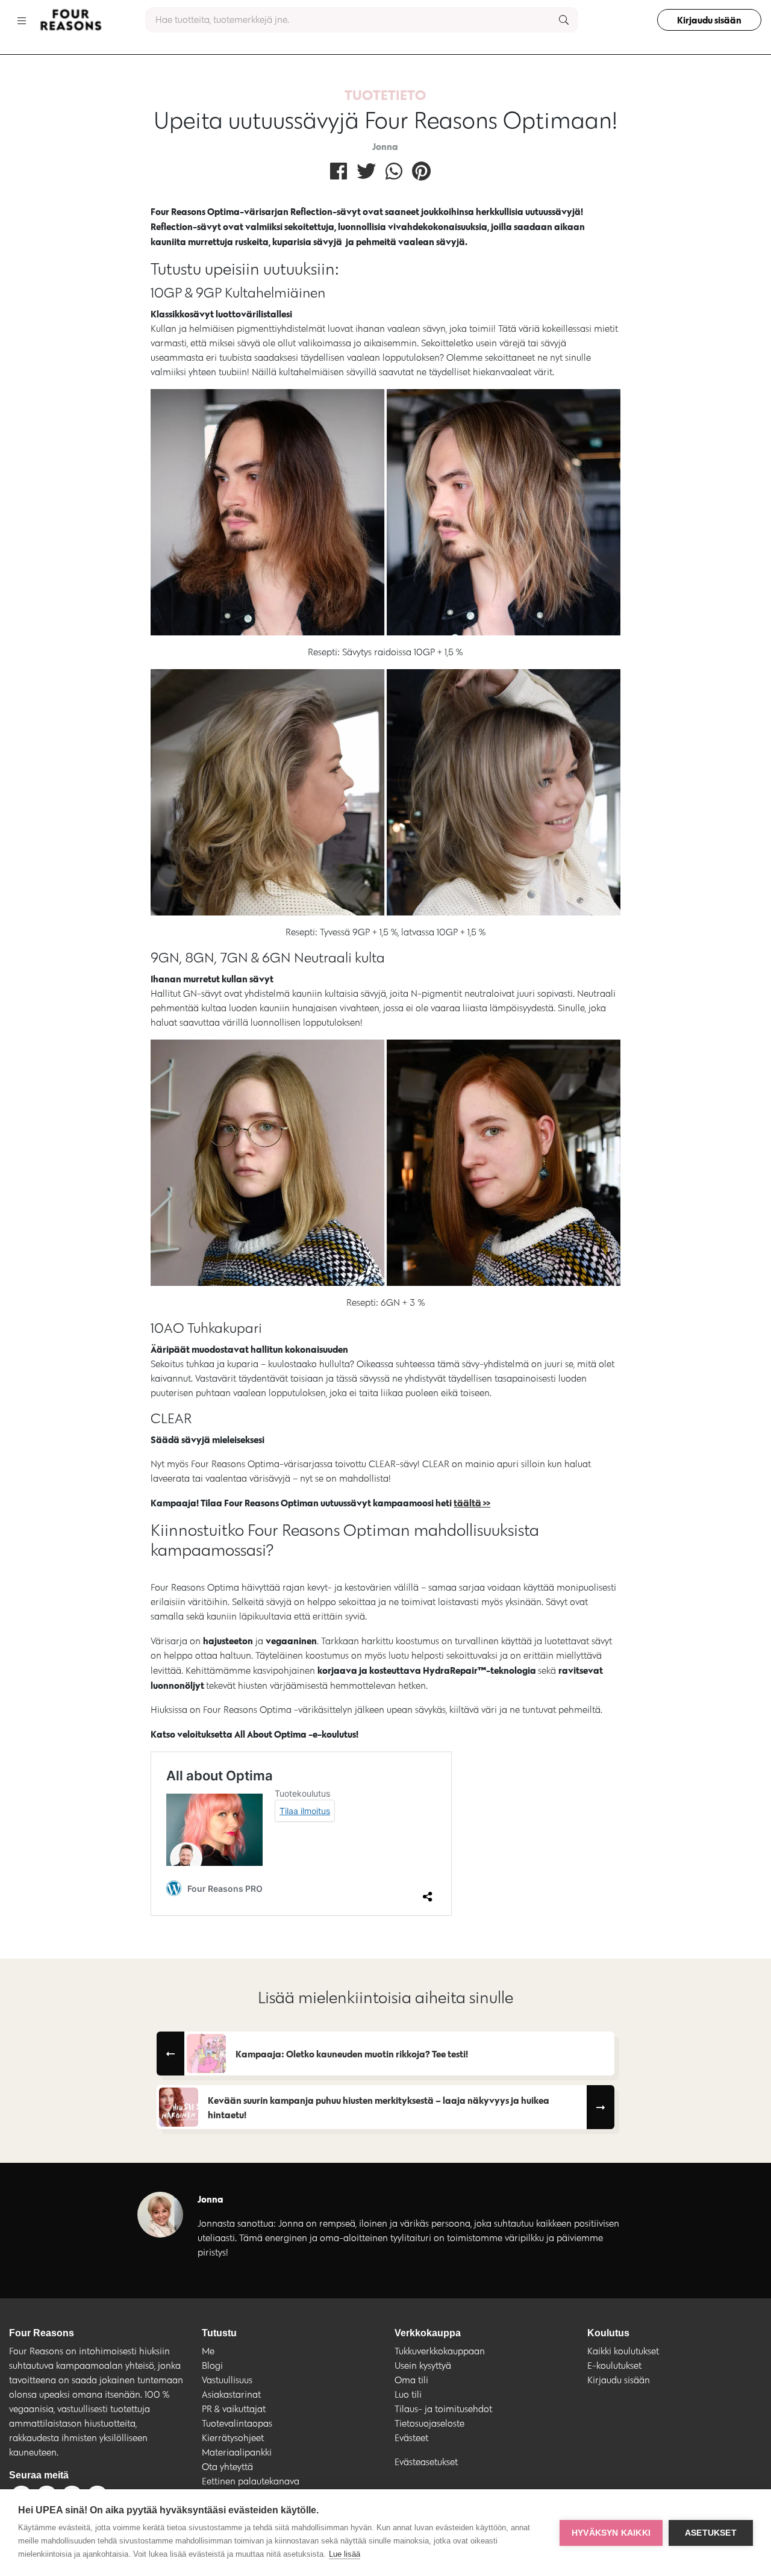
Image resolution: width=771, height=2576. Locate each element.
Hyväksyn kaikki (611, 2533)
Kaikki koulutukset (623, 2351)
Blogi (212, 2365)
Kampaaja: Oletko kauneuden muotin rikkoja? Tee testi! (352, 2054)
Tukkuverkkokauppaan (440, 2351)
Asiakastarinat (231, 2394)
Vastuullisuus (227, 2380)
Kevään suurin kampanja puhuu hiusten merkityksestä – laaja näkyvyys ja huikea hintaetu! (379, 2107)
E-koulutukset (614, 2365)
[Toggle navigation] (22, 20)
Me (208, 2351)
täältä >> (472, 1503)
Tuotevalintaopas (237, 2423)
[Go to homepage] (70, 20)
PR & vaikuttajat (234, 2409)
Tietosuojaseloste (429, 2423)
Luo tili (408, 2394)
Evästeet (411, 2438)
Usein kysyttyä (423, 2365)
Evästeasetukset (426, 2462)
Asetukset (711, 2533)
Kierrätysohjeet (233, 2438)
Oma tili (411, 2380)
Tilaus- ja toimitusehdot (443, 2409)
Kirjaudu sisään (709, 20)
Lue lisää (345, 2554)
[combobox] (362, 20)
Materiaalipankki (237, 2452)
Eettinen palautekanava (251, 2481)
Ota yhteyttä (227, 2467)
